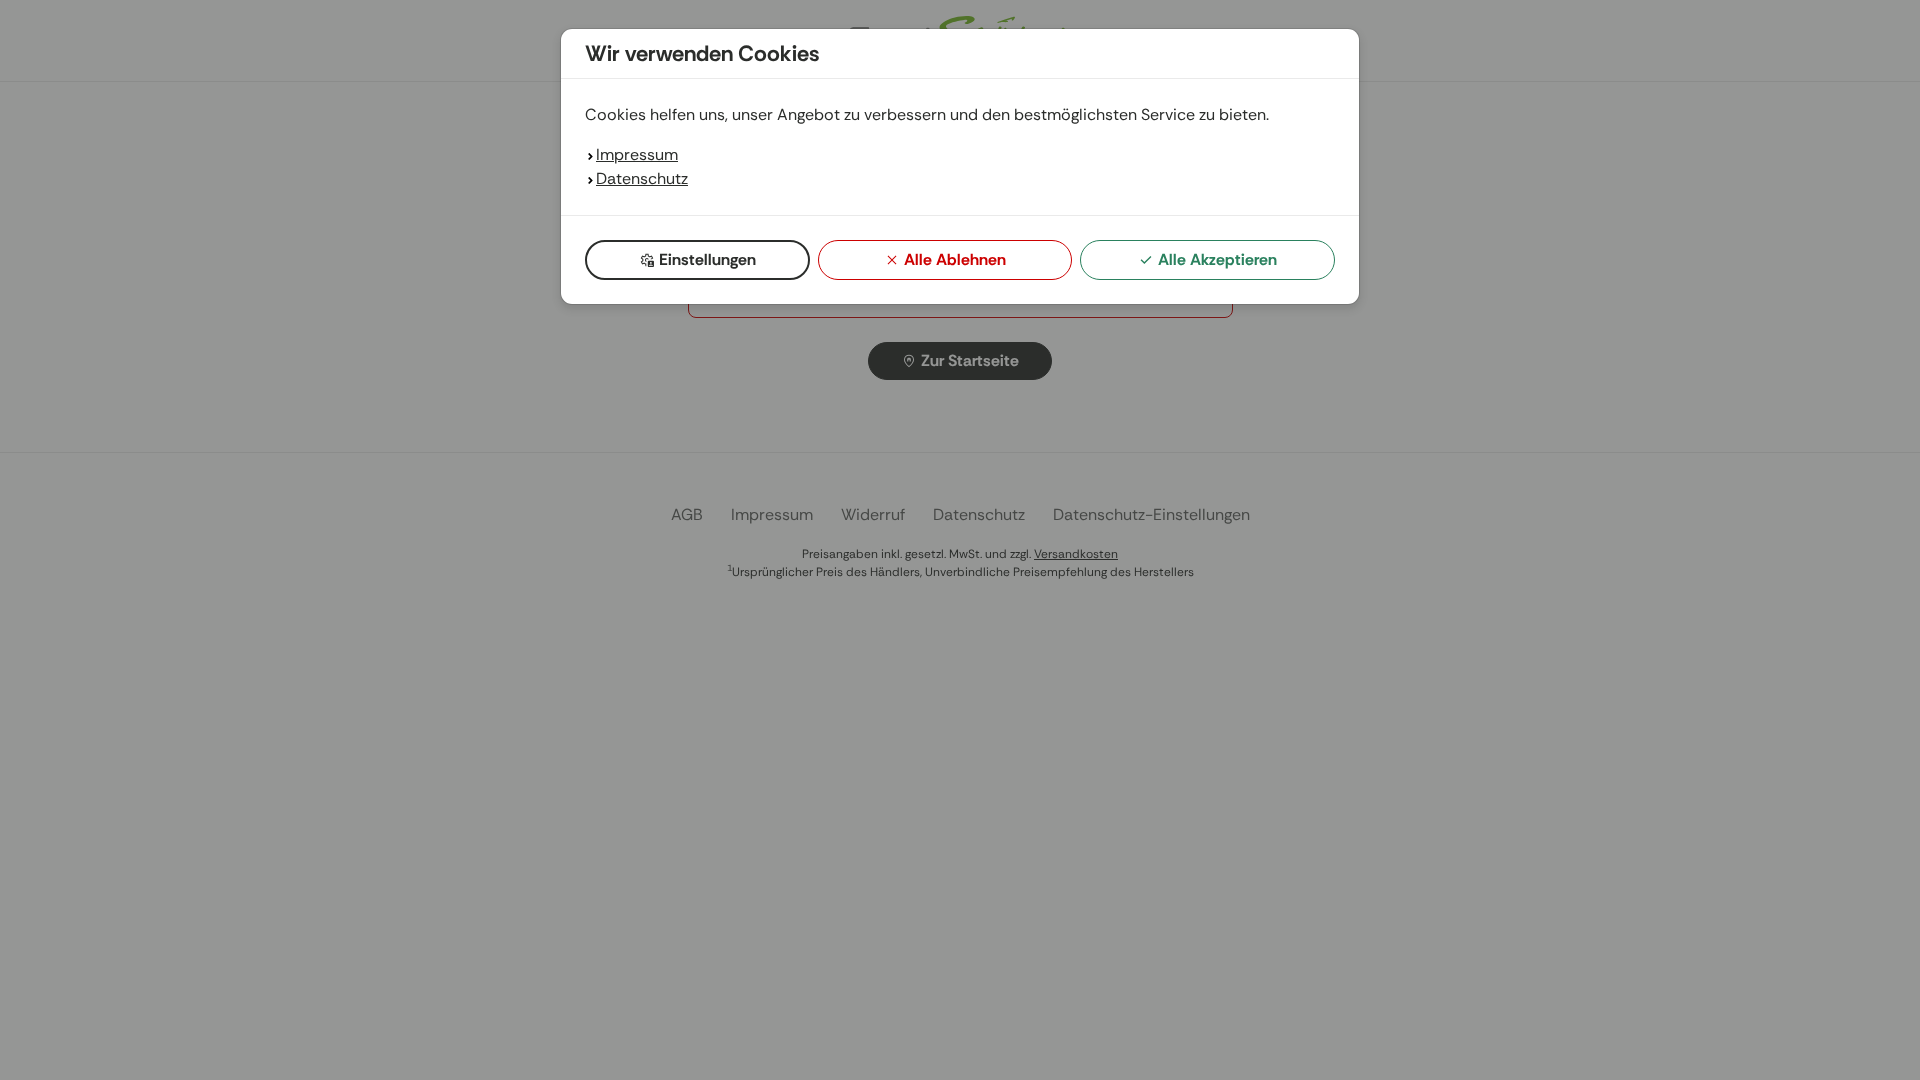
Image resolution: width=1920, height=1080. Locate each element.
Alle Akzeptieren (1217, 259)
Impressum (637, 154)
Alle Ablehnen (955, 259)
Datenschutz (642, 178)
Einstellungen (707, 259)
